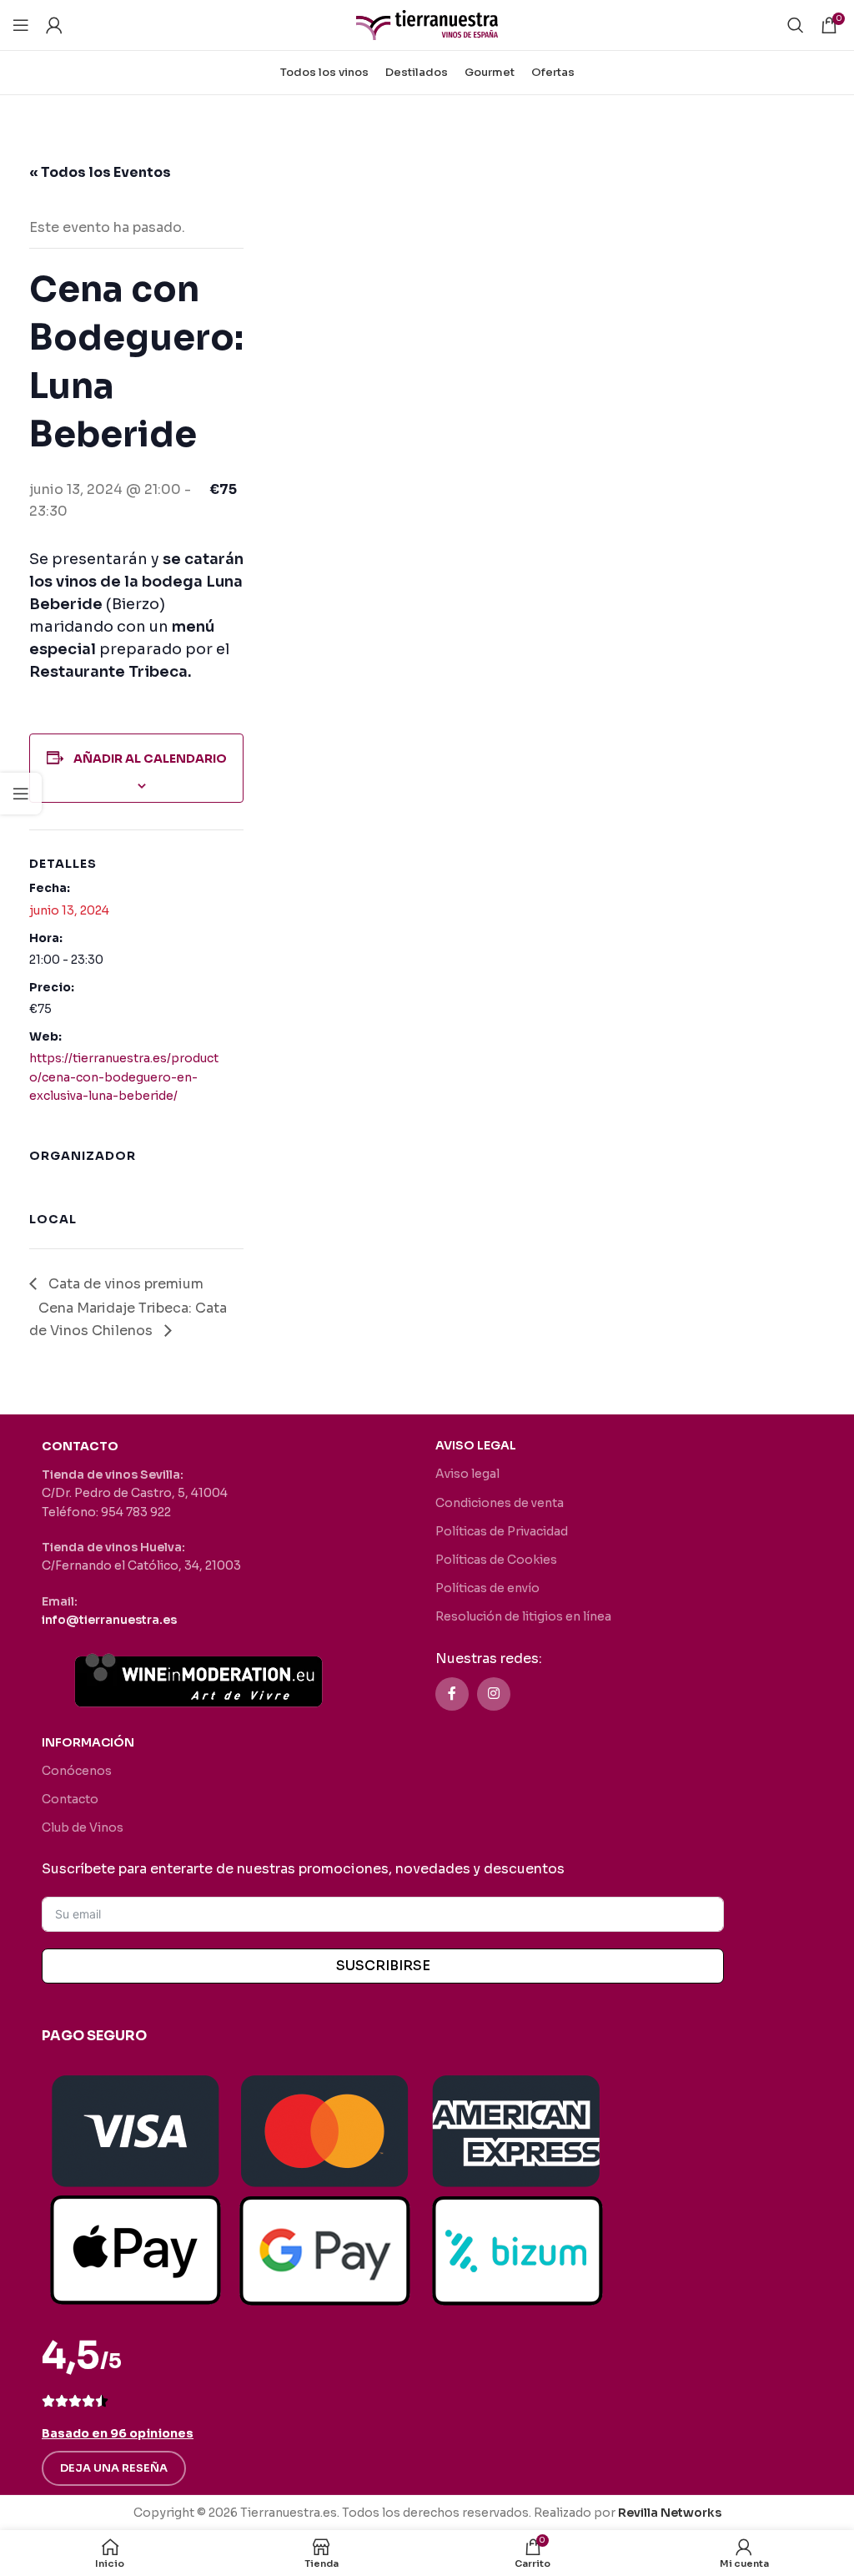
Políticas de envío (487, 1588)
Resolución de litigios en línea (523, 1616)
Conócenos (77, 1771)
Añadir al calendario (150, 759)
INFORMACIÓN (88, 1742)
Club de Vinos (83, 1827)
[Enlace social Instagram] (494, 1694)
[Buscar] (796, 25)
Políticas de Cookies (496, 1560)
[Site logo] (427, 24)
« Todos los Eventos (100, 172)
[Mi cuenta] (54, 25)
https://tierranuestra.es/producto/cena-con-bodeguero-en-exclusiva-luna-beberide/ (124, 1077)
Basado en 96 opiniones (118, 2433)
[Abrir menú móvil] (21, 25)
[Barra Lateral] (21, 794)
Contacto (70, 1799)
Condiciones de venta (500, 1503)
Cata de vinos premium (124, 1284)
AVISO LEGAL (476, 1445)
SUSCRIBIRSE (383, 1966)
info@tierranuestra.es (109, 1620)
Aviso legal (467, 1474)
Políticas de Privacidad (502, 1531)
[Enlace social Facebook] (452, 1694)
